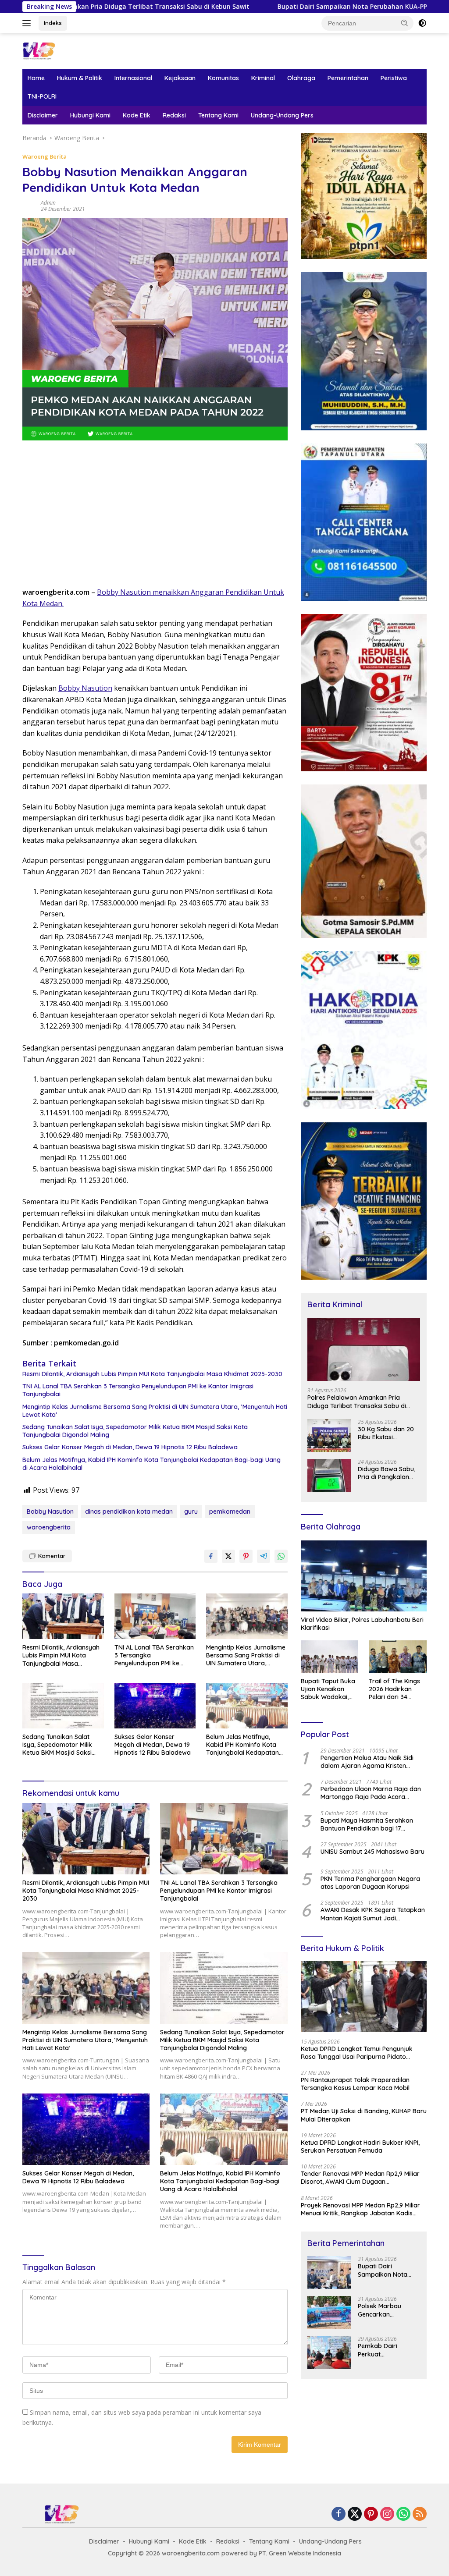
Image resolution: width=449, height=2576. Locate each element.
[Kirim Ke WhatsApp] (281, 1556)
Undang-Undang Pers (282, 115)
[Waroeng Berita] (60, 50)
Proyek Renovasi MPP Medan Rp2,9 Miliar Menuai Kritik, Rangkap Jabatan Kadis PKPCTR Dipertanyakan (360, 2209)
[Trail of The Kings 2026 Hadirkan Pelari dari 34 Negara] (398, 1657)
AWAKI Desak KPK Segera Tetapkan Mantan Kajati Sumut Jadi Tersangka (373, 1914)
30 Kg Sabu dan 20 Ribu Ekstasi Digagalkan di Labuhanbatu (386, 1433)
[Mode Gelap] (422, 23)
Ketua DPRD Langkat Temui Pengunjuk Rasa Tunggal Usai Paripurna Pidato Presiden (357, 2053)
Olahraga (301, 78)
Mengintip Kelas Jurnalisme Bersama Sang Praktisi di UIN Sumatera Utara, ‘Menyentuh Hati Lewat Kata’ (155, 1411)
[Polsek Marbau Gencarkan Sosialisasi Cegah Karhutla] (329, 2312)
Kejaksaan (180, 78)
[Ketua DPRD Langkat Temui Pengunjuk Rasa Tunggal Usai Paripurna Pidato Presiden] (364, 1997)
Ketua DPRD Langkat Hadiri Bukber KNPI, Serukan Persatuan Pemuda (360, 2147)
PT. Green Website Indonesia (300, 2553)
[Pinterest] (371, 2514)
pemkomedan (230, 1512)
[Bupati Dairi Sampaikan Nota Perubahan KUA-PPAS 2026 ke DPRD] (329, 2273)
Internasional (133, 78)
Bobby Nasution (85, 688)
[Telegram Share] (264, 1556)
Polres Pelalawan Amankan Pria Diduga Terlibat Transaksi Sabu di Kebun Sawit (357, 1402)
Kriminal (263, 78)
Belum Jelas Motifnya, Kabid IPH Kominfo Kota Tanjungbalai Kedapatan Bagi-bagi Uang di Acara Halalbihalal (151, 1464)
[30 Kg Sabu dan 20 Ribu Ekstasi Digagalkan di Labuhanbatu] (329, 1435)
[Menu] (28, 23)
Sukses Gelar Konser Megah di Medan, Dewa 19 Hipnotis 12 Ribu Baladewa (130, 1447)
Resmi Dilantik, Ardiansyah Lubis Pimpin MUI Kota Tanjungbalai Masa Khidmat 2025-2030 (152, 1374)
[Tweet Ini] (228, 1556)
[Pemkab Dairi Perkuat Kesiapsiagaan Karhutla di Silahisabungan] (329, 2352)
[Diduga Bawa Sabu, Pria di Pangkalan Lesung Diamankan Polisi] (329, 1475)
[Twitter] (355, 2514)
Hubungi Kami (90, 115)
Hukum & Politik (80, 78)
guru (191, 1512)
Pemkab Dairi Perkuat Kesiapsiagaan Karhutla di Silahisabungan (380, 2350)
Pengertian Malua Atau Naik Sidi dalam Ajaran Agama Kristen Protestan (367, 1762)
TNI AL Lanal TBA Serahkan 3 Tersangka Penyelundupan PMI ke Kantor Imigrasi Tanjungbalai (138, 1390)
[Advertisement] (155, 517)
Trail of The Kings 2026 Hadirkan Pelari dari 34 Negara (394, 1689)
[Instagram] (387, 2514)
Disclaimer (43, 115)
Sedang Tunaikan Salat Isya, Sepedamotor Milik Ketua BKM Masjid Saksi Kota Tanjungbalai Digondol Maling (135, 1431)
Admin (48, 203)
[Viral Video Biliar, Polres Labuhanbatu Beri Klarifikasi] (364, 1576)
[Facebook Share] (211, 1556)
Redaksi (174, 115)
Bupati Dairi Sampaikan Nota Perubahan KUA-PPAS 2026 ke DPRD (251, 7)
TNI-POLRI (42, 96)
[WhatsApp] (403, 2514)
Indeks (53, 23)
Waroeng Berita (45, 156)
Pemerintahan (348, 78)
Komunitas (223, 78)
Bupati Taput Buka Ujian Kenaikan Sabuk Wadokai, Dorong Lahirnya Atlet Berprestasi (328, 1689)
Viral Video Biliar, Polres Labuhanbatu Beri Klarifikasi (362, 1624)
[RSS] (420, 2514)
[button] (405, 23)
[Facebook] (339, 2514)
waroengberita (49, 1527)
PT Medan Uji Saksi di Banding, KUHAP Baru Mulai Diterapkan (364, 2115)
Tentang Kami (218, 115)
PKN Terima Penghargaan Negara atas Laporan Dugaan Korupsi (370, 1883)
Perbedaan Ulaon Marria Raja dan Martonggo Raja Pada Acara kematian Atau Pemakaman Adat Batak (371, 1793)
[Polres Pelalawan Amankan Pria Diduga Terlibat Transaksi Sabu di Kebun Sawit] (364, 1350)
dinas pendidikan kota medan (129, 1512)
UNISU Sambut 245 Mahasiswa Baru (372, 1852)
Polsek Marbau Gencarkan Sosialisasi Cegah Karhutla (383, 2310)
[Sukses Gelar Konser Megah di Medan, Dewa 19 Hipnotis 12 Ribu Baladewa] (155, 1706)
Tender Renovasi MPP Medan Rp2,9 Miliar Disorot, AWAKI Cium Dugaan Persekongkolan (360, 2178)
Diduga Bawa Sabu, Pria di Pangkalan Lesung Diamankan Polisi (387, 1473)
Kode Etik (137, 115)
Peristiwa (394, 78)
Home (36, 78)
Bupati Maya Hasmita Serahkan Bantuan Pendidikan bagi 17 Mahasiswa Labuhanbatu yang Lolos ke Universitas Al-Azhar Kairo (372, 1824)
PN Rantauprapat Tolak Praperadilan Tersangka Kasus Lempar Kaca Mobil (355, 2084)
